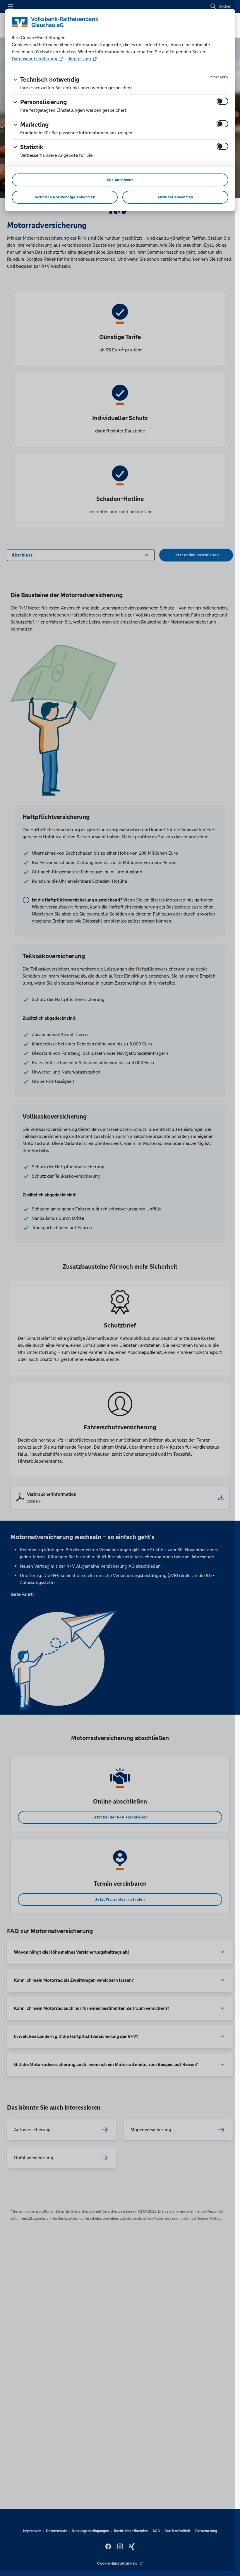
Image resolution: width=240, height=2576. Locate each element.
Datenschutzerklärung (35, 59)
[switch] (222, 101)
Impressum (80, 59)
